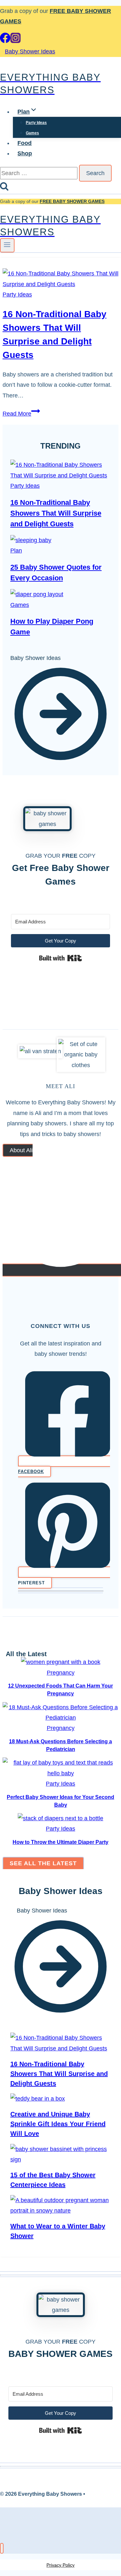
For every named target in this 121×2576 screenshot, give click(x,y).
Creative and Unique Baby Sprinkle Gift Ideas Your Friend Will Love (58, 2124)
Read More (21, 414)
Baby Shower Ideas (30, 51)
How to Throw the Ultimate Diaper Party (60, 1842)
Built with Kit (60, 958)
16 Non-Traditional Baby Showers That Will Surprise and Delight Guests (56, 513)
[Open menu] (7, 245)
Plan (16, 551)
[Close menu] (2, 2548)
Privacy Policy (60, 2565)
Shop (25, 153)
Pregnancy (61, 1673)
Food (25, 143)
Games (32, 133)
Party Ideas (36, 123)
